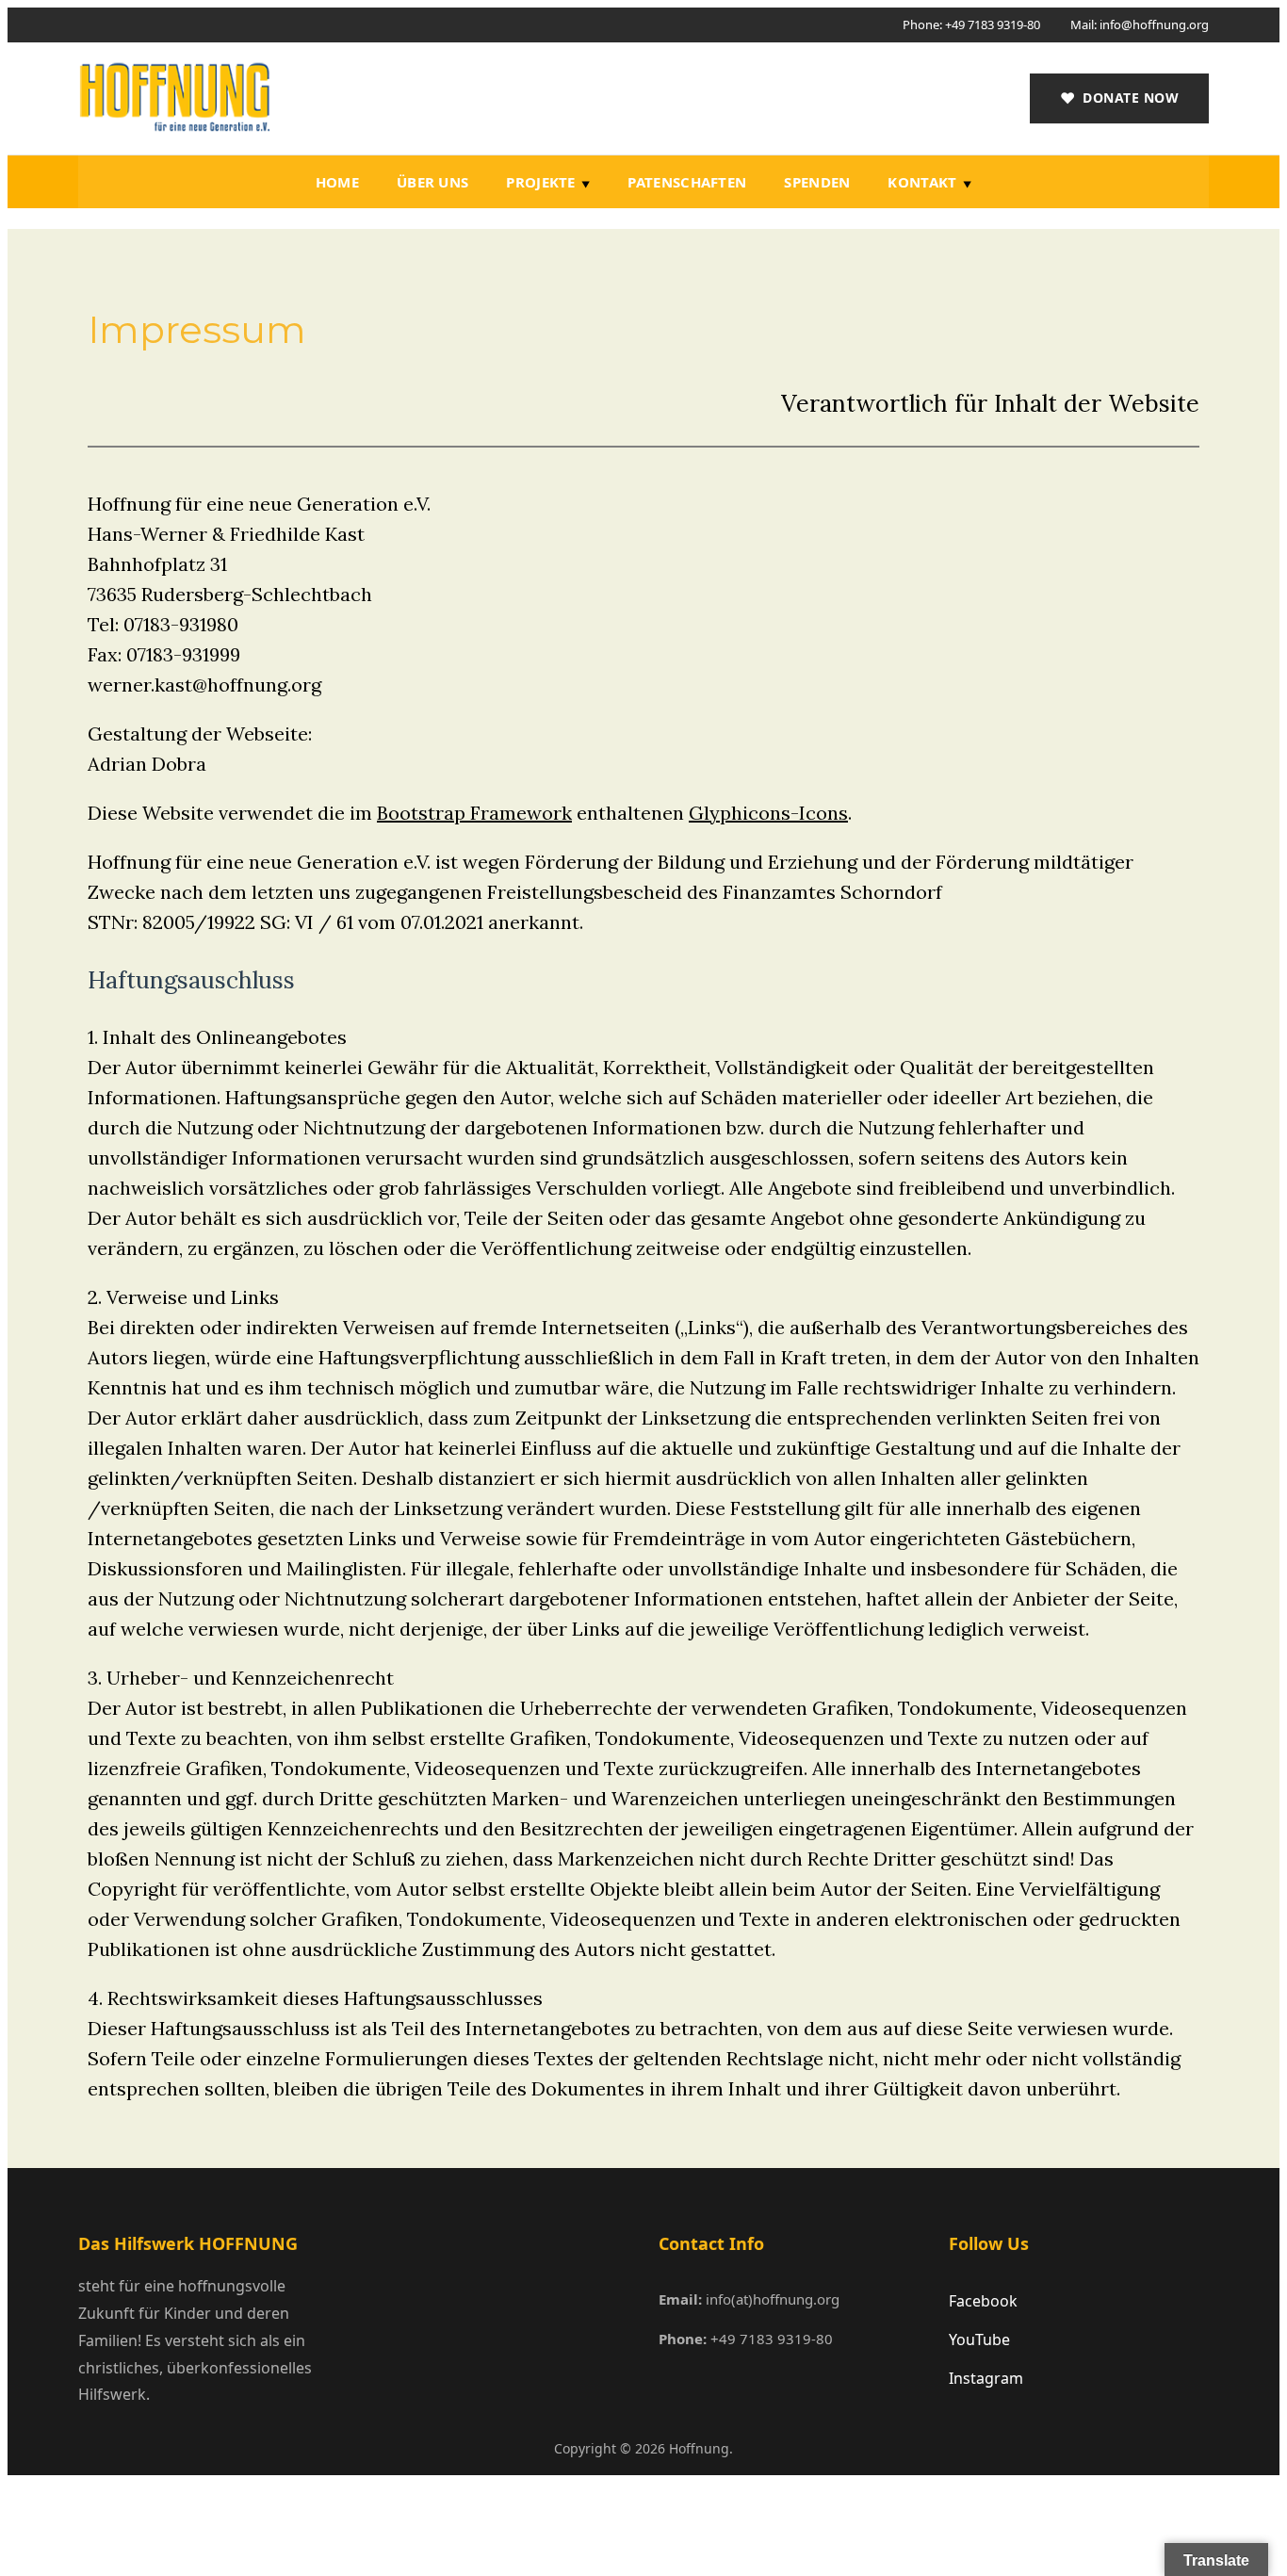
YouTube (979, 2340)
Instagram (986, 2378)
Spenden (817, 182)
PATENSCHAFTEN (687, 182)
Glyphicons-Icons (768, 813)
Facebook (983, 2301)
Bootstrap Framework (474, 813)
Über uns (432, 182)
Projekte (540, 182)
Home (337, 182)
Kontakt (922, 182)
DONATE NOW (1120, 98)
